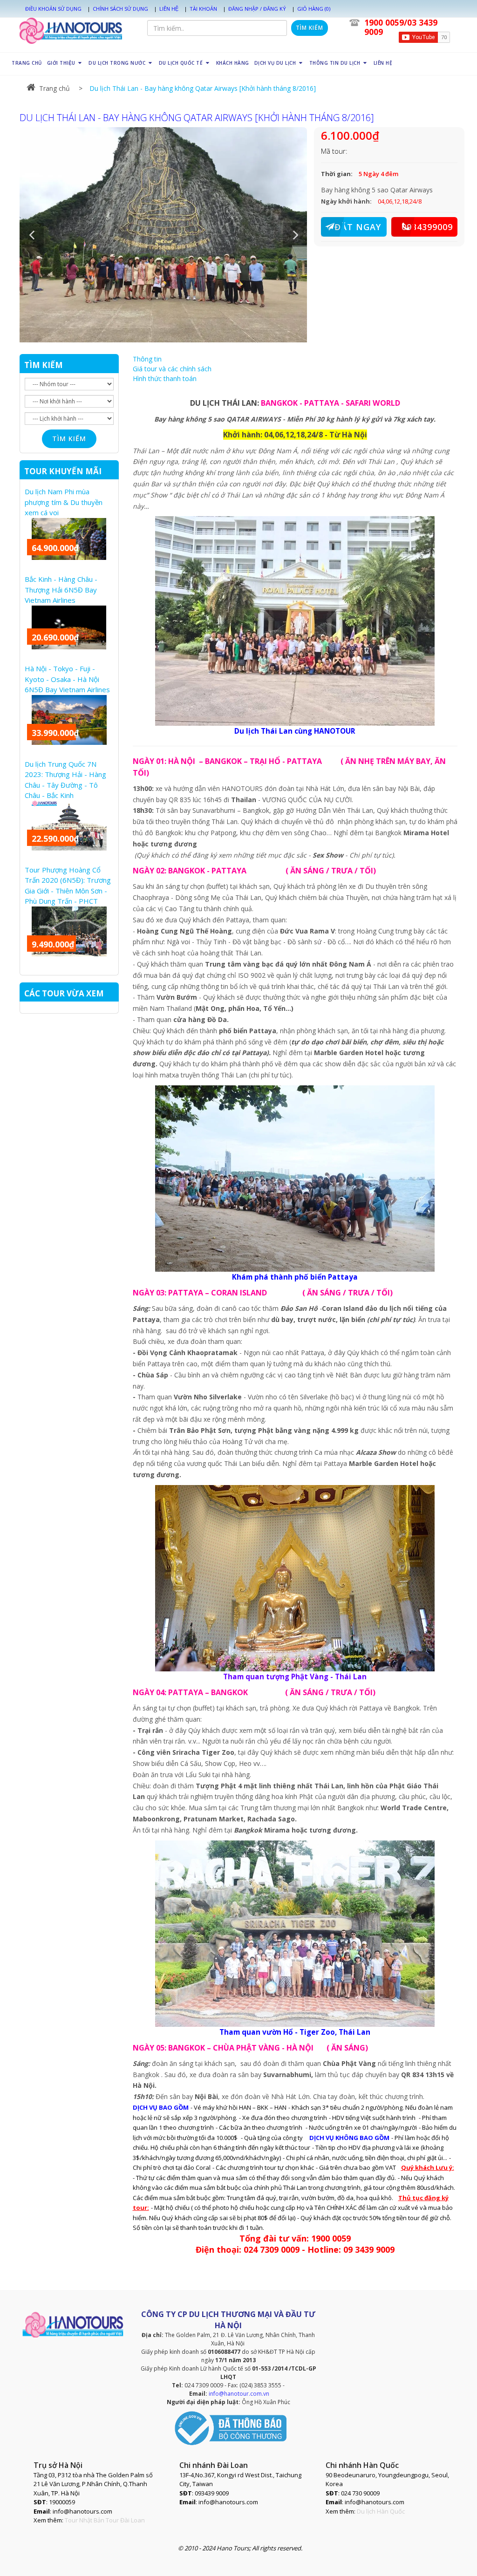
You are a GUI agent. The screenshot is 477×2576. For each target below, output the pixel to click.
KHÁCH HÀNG (233, 63)
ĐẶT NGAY (358, 227)
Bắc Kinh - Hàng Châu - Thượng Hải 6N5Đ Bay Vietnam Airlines (61, 589)
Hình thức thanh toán (165, 378)
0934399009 (427, 227)
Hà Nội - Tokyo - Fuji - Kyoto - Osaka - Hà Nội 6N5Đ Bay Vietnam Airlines (67, 679)
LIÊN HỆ (383, 63)
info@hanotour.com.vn (239, 2394)
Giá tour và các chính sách (172, 369)
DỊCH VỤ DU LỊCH (276, 63)
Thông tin (147, 359)
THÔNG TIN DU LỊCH (336, 63)
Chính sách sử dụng (120, 9)
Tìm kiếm (310, 28)
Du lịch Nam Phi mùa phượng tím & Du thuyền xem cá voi (64, 502)
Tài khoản (203, 9)
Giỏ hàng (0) (314, 9)
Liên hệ (169, 9)
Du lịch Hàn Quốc (381, 2511)
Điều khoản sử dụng (53, 9)
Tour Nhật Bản (85, 2520)
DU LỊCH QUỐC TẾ (182, 63)
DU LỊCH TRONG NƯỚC (118, 63)
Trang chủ (55, 88)
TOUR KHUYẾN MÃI (63, 471)
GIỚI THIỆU (62, 63)
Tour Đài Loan (125, 2520)
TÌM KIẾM (44, 365)
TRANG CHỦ (27, 63)
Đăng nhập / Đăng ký (257, 9)
